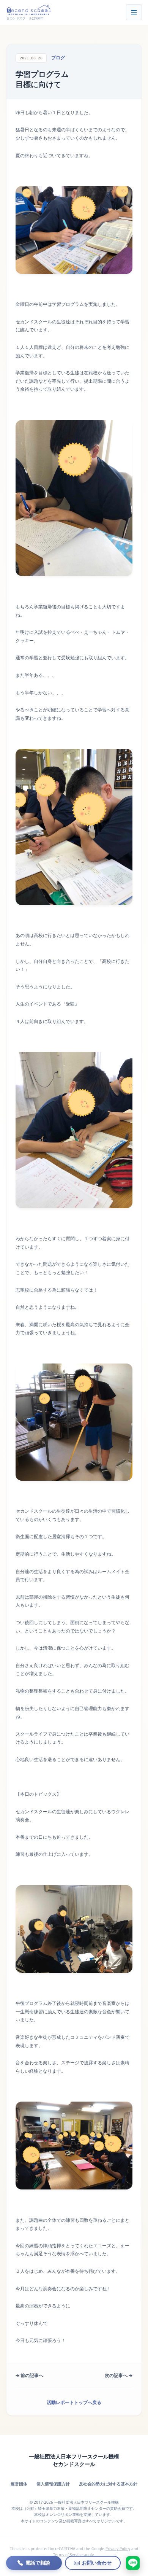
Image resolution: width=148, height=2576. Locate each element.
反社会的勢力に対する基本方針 (108, 2484)
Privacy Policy (118, 2549)
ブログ (58, 58)
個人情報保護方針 (53, 2484)
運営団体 (19, 2484)
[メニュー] (134, 12)
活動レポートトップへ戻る (74, 2402)
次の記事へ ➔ (119, 2375)
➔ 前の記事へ (29, 2375)
